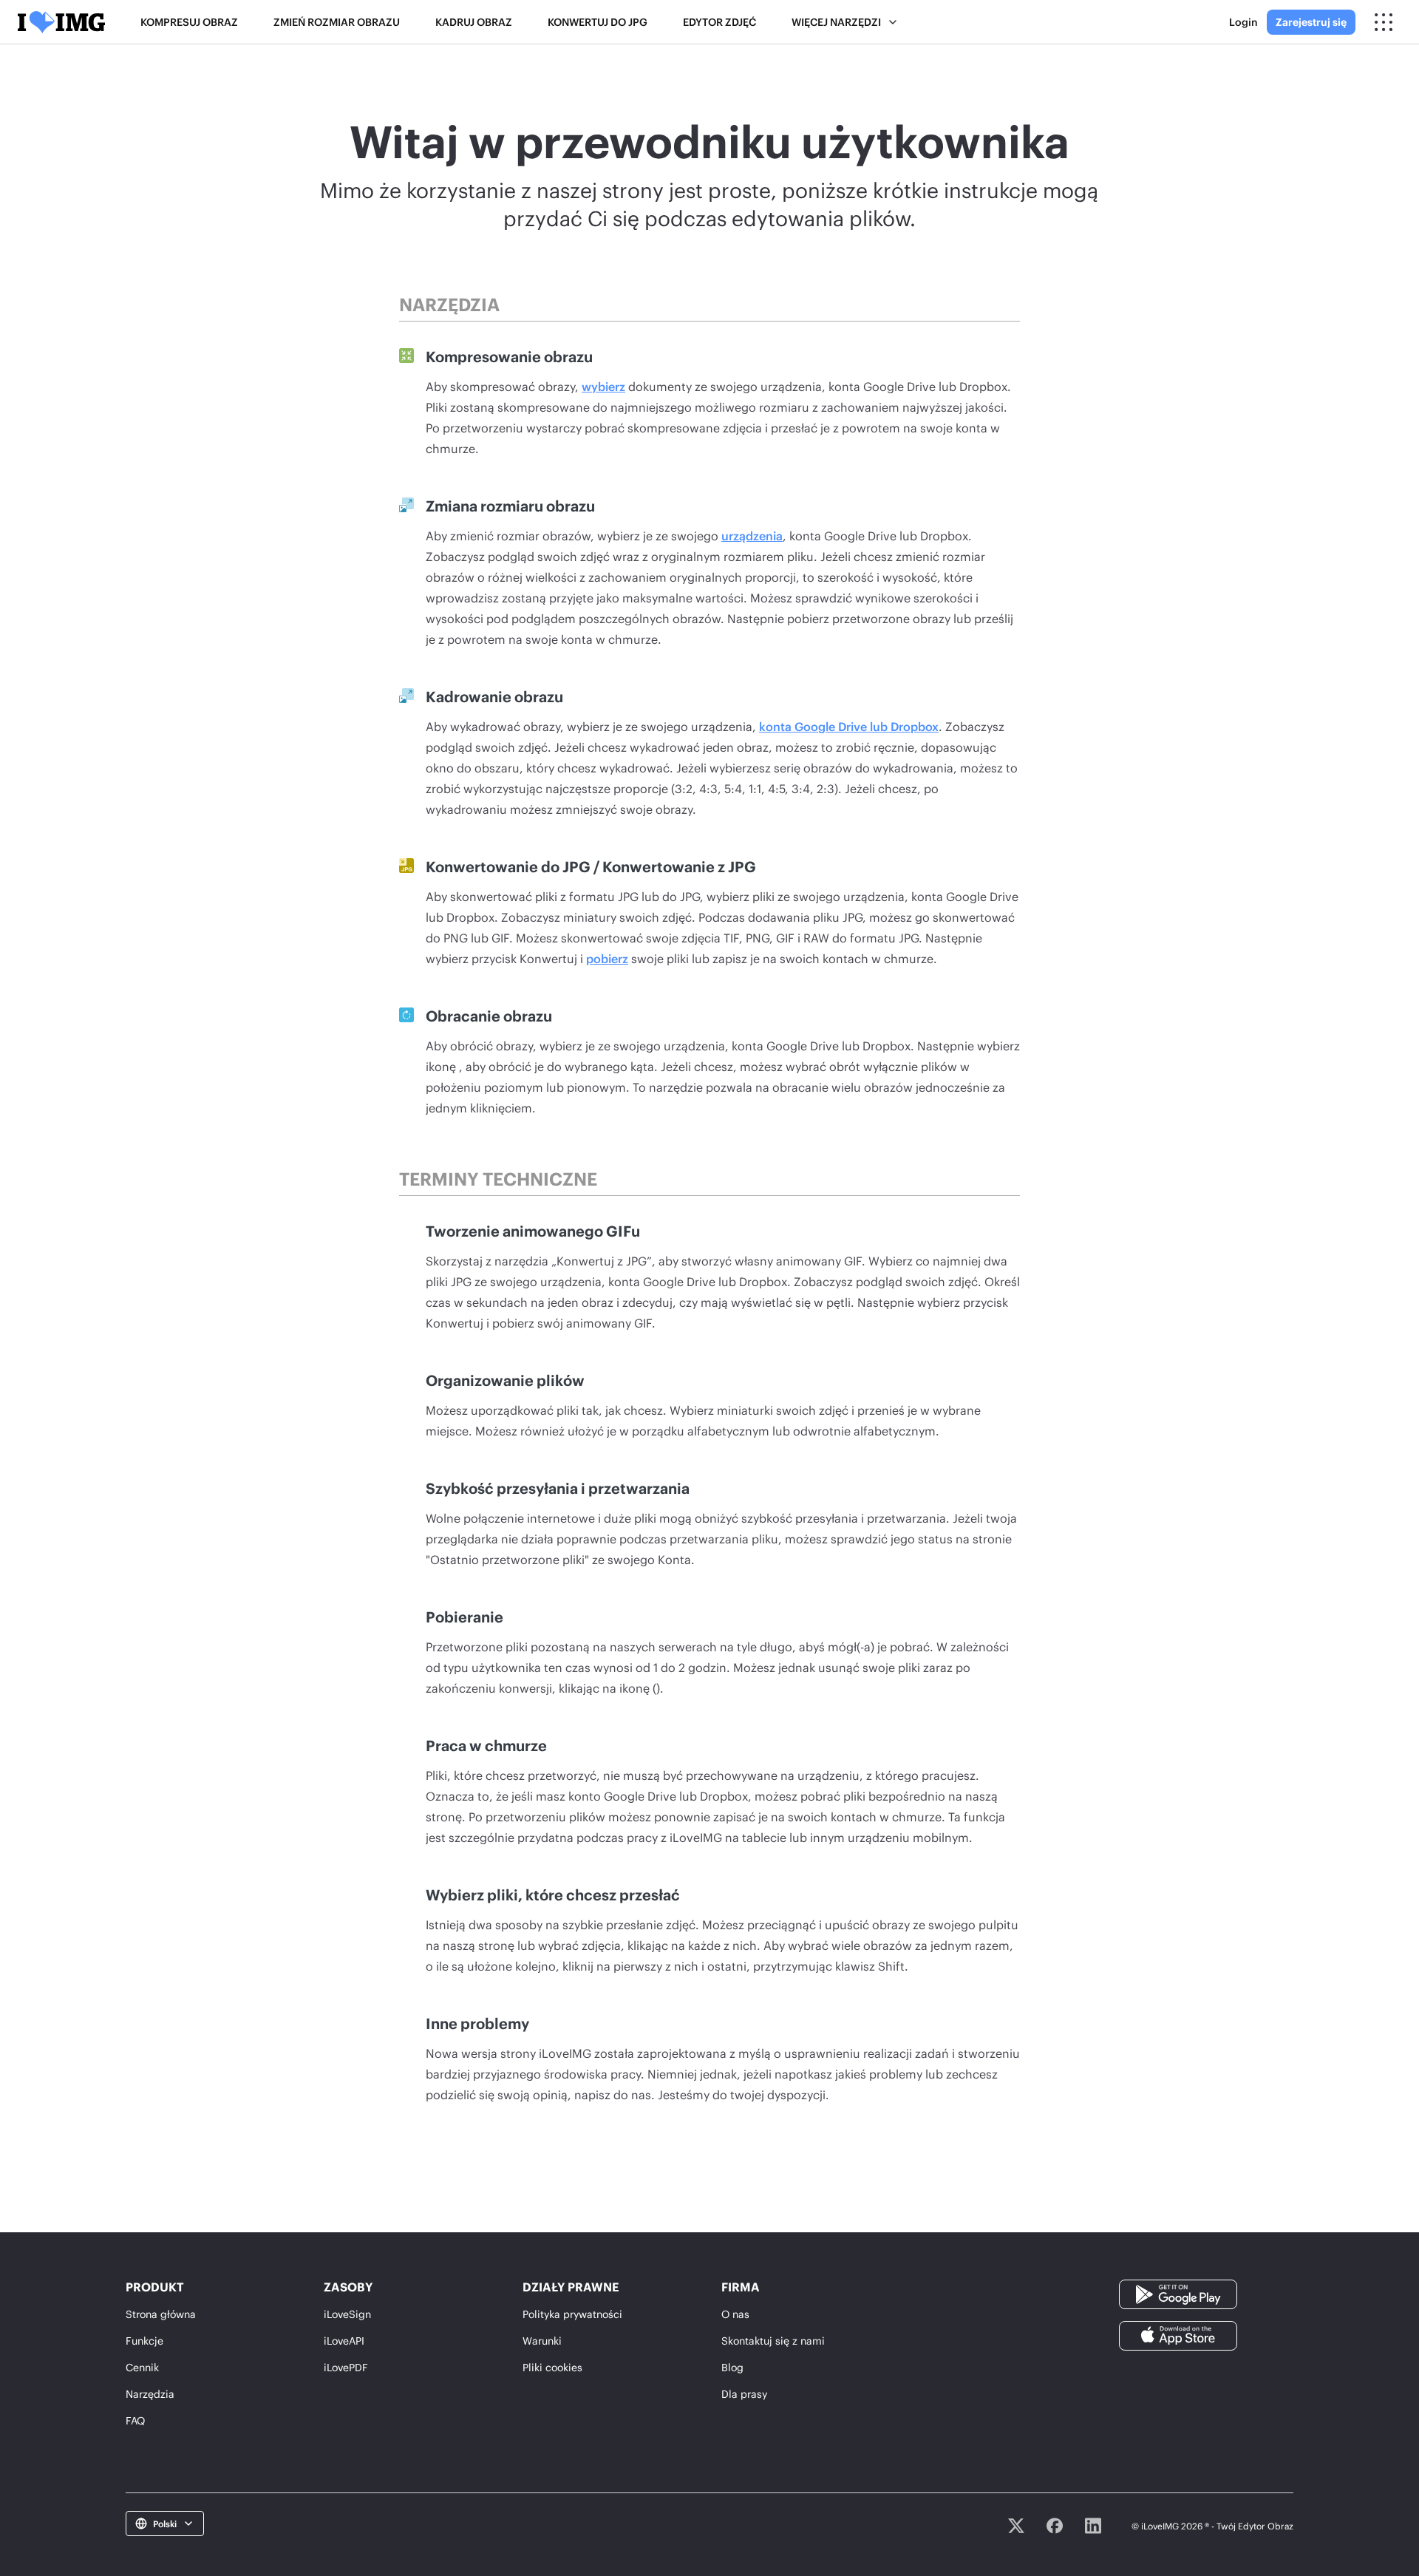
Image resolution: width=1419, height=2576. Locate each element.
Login (1243, 22)
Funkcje (144, 2341)
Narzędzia (150, 2394)
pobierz (607, 958)
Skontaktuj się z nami (773, 2341)
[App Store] (1178, 2335)
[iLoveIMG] (61, 22)
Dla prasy (744, 2394)
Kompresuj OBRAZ (189, 22)
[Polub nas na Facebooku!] (1055, 2526)
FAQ (135, 2420)
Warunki (542, 2341)
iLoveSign (347, 2314)
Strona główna (161, 2314)
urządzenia (752, 536)
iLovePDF (346, 2367)
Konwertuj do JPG (598, 22)
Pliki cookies (552, 2367)
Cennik (142, 2367)
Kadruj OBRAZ (474, 22)
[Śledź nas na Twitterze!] (1016, 2526)
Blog (732, 2367)
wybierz (603, 386)
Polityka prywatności (572, 2314)
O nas (735, 2314)
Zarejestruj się (1311, 22)
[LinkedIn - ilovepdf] (1093, 2526)
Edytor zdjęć (719, 22)
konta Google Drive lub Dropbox (849, 726)
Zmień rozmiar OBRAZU (337, 22)
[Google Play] (1178, 2293)
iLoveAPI (344, 2341)
